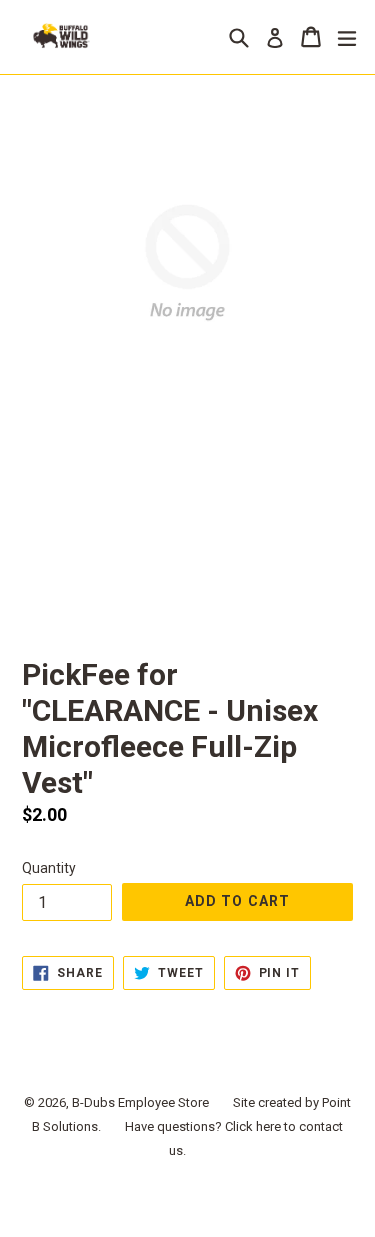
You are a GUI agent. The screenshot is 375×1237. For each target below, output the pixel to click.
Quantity (49, 868)
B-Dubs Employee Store (140, 1102)
